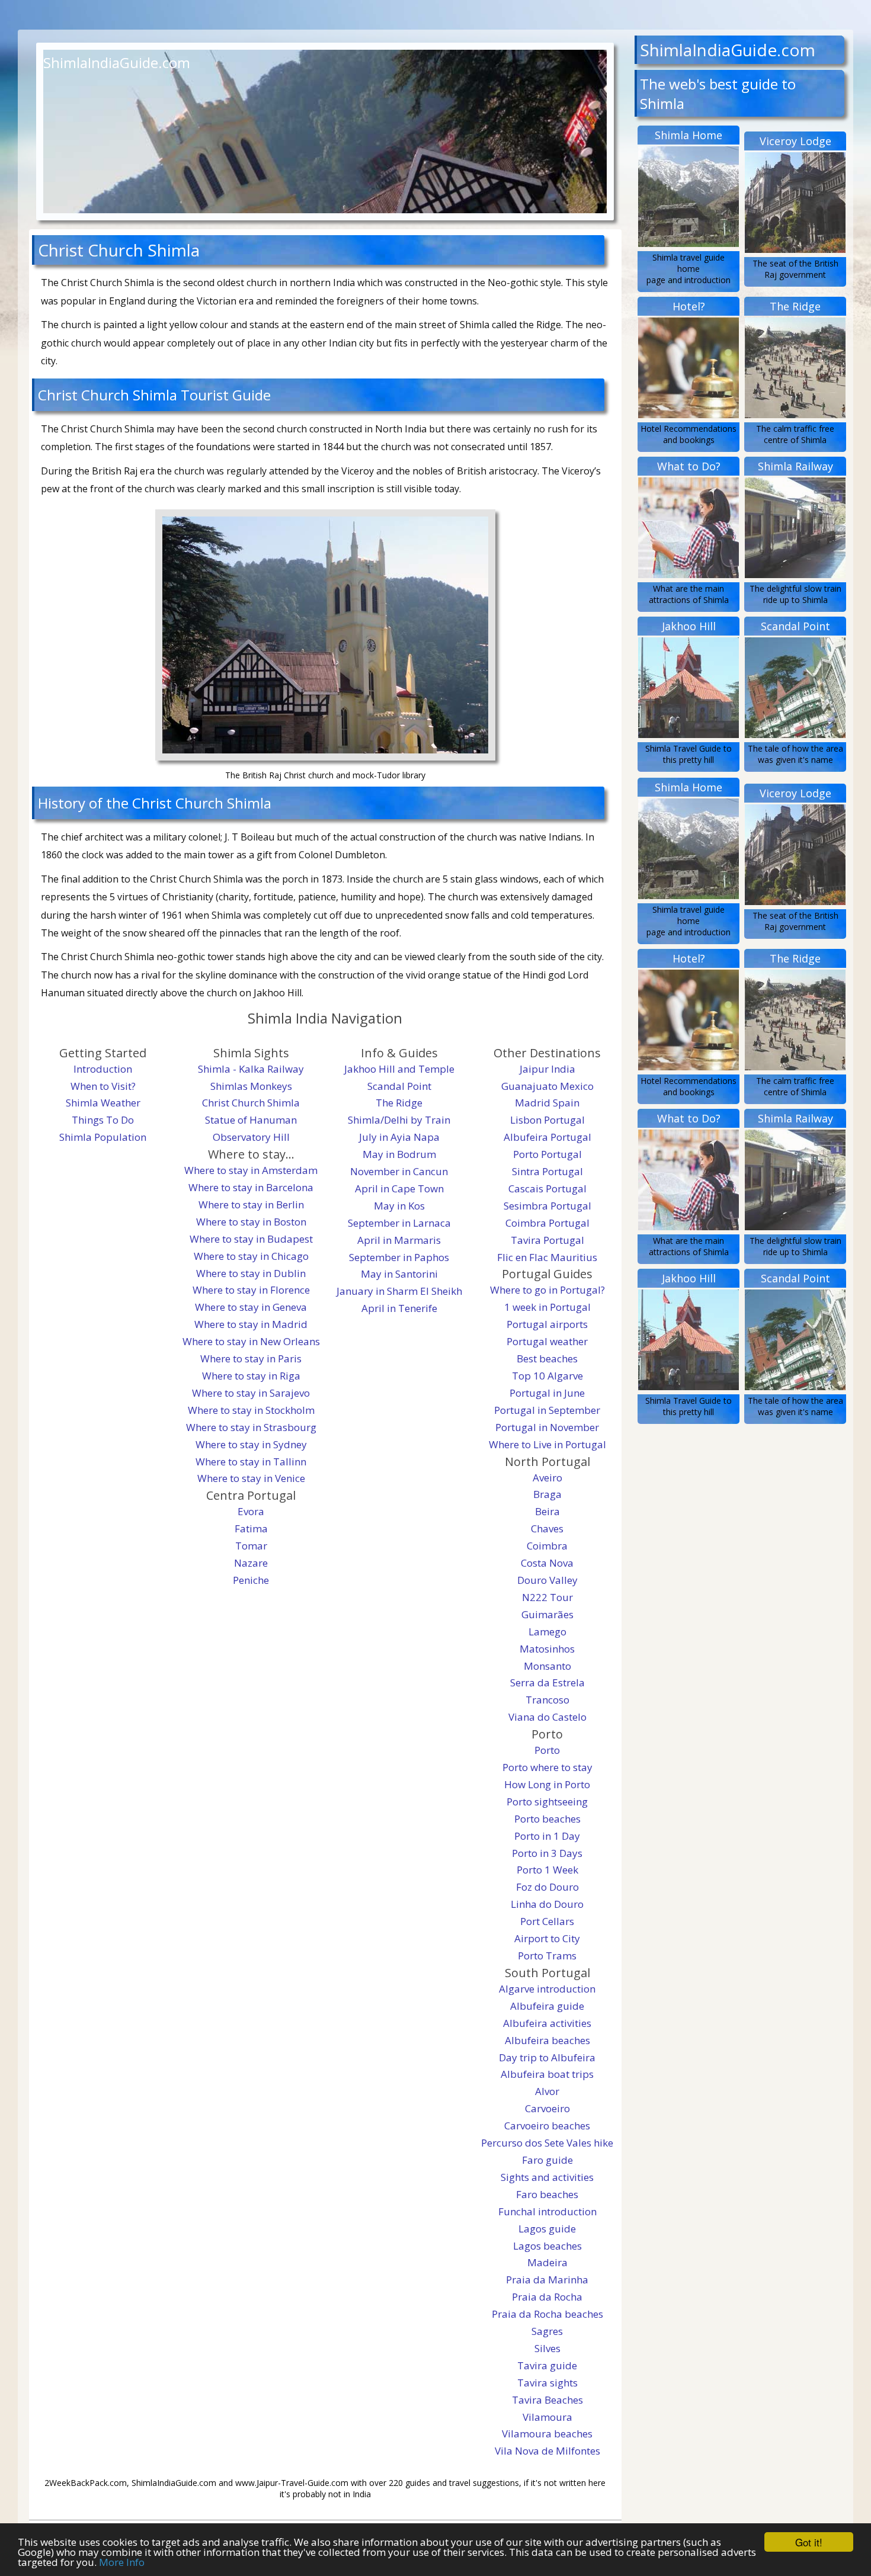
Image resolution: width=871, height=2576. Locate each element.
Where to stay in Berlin (251, 1204)
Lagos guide (547, 2229)
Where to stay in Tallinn (251, 1462)
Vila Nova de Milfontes (547, 2451)
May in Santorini (399, 1274)
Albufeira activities (547, 2023)
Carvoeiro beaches (547, 2126)
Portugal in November (547, 1427)
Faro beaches (547, 2194)
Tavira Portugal (547, 1240)
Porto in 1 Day (547, 1836)
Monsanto (547, 1666)
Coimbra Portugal (547, 1223)
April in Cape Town (399, 1188)
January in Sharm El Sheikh (399, 1291)
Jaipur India (547, 1069)
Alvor (547, 2091)
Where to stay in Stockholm (251, 1410)
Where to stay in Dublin (251, 1273)
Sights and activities (547, 2177)
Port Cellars (547, 1921)
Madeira (547, 2262)
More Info (122, 2562)
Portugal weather (547, 1341)
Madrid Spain (547, 1103)
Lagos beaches (547, 2246)
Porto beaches (547, 1819)
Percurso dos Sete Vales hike (547, 2143)
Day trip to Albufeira (547, 2057)
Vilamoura (547, 2417)
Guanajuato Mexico (547, 1086)
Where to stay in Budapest (251, 1239)
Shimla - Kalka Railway (251, 1069)
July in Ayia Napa (399, 1137)
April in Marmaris (399, 1240)
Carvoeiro (547, 2108)
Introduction (103, 1069)
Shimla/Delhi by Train (399, 1120)
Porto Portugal (547, 1154)
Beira (547, 1511)
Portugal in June (547, 1393)
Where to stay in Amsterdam (251, 1170)
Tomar (251, 1546)
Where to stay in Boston (251, 1222)
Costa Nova (547, 1563)
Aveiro (547, 1478)
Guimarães (547, 1614)
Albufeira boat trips (547, 2074)
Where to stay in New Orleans (251, 1341)
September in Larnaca (399, 1223)
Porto (547, 1750)
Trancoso (547, 1700)
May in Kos (399, 1206)
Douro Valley (547, 1580)
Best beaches (547, 1358)
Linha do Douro (547, 1904)
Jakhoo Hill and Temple (399, 1069)
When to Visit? (103, 1086)
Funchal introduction (547, 2211)
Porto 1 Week (547, 1870)
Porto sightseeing (547, 1802)
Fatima (251, 1528)
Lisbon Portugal (547, 1120)
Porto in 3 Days (547, 1853)
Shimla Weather (103, 1103)
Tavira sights (547, 2383)
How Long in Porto (547, 1784)
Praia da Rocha (547, 2297)
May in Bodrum (399, 1154)
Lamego (547, 1632)
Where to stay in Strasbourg (251, 1427)
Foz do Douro (547, 1887)
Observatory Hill (251, 1137)
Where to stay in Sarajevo (251, 1393)
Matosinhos (547, 1649)
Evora (251, 1511)
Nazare (251, 1563)
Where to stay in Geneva (251, 1307)
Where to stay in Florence (251, 1290)
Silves (547, 2348)
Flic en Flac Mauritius (547, 1257)
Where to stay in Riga (251, 1376)
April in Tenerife (399, 1308)
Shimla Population (103, 1137)
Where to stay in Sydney (251, 1444)
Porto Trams (547, 1956)
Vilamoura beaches (547, 2434)
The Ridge (399, 1103)
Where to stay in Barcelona (251, 1187)
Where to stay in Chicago (251, 1256)
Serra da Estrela (547, 1682)
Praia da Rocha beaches (547, 2314)
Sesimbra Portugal (547, 1206)
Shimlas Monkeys (251, 1086)
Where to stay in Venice (251, 1478)
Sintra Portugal (547, 1171)
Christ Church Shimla (251, 1103)
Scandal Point (399, 1086)
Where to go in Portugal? (547, 1290)
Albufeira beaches (547, 2040)
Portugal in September (547, 1410)
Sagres (547, 2331)
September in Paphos (399, 1257)
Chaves (547, 1528)
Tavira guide (547, 2365)
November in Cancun (399, 1171)
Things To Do (103, 1120)
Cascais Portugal (547, 1188)
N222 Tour (547, 1597)
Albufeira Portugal (547, 1137)
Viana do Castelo (547, 1717)
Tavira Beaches (547, 2400)
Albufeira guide (547, 2006)
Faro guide (547, 2160)
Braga (547, 1494)
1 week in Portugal (547, 1307)
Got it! (809, 2542)
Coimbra (547, 1546)
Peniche (251, 1580)
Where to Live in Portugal (547, 1444)
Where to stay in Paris (251, 1358)
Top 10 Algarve (547, 1376)
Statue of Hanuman (251, 1120)
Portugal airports (547, 1324)
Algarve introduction (547, 1989)
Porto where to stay (547, 1767)
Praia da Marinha (547, 2280)
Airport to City (547, 1938)
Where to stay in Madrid (251, 1324)
